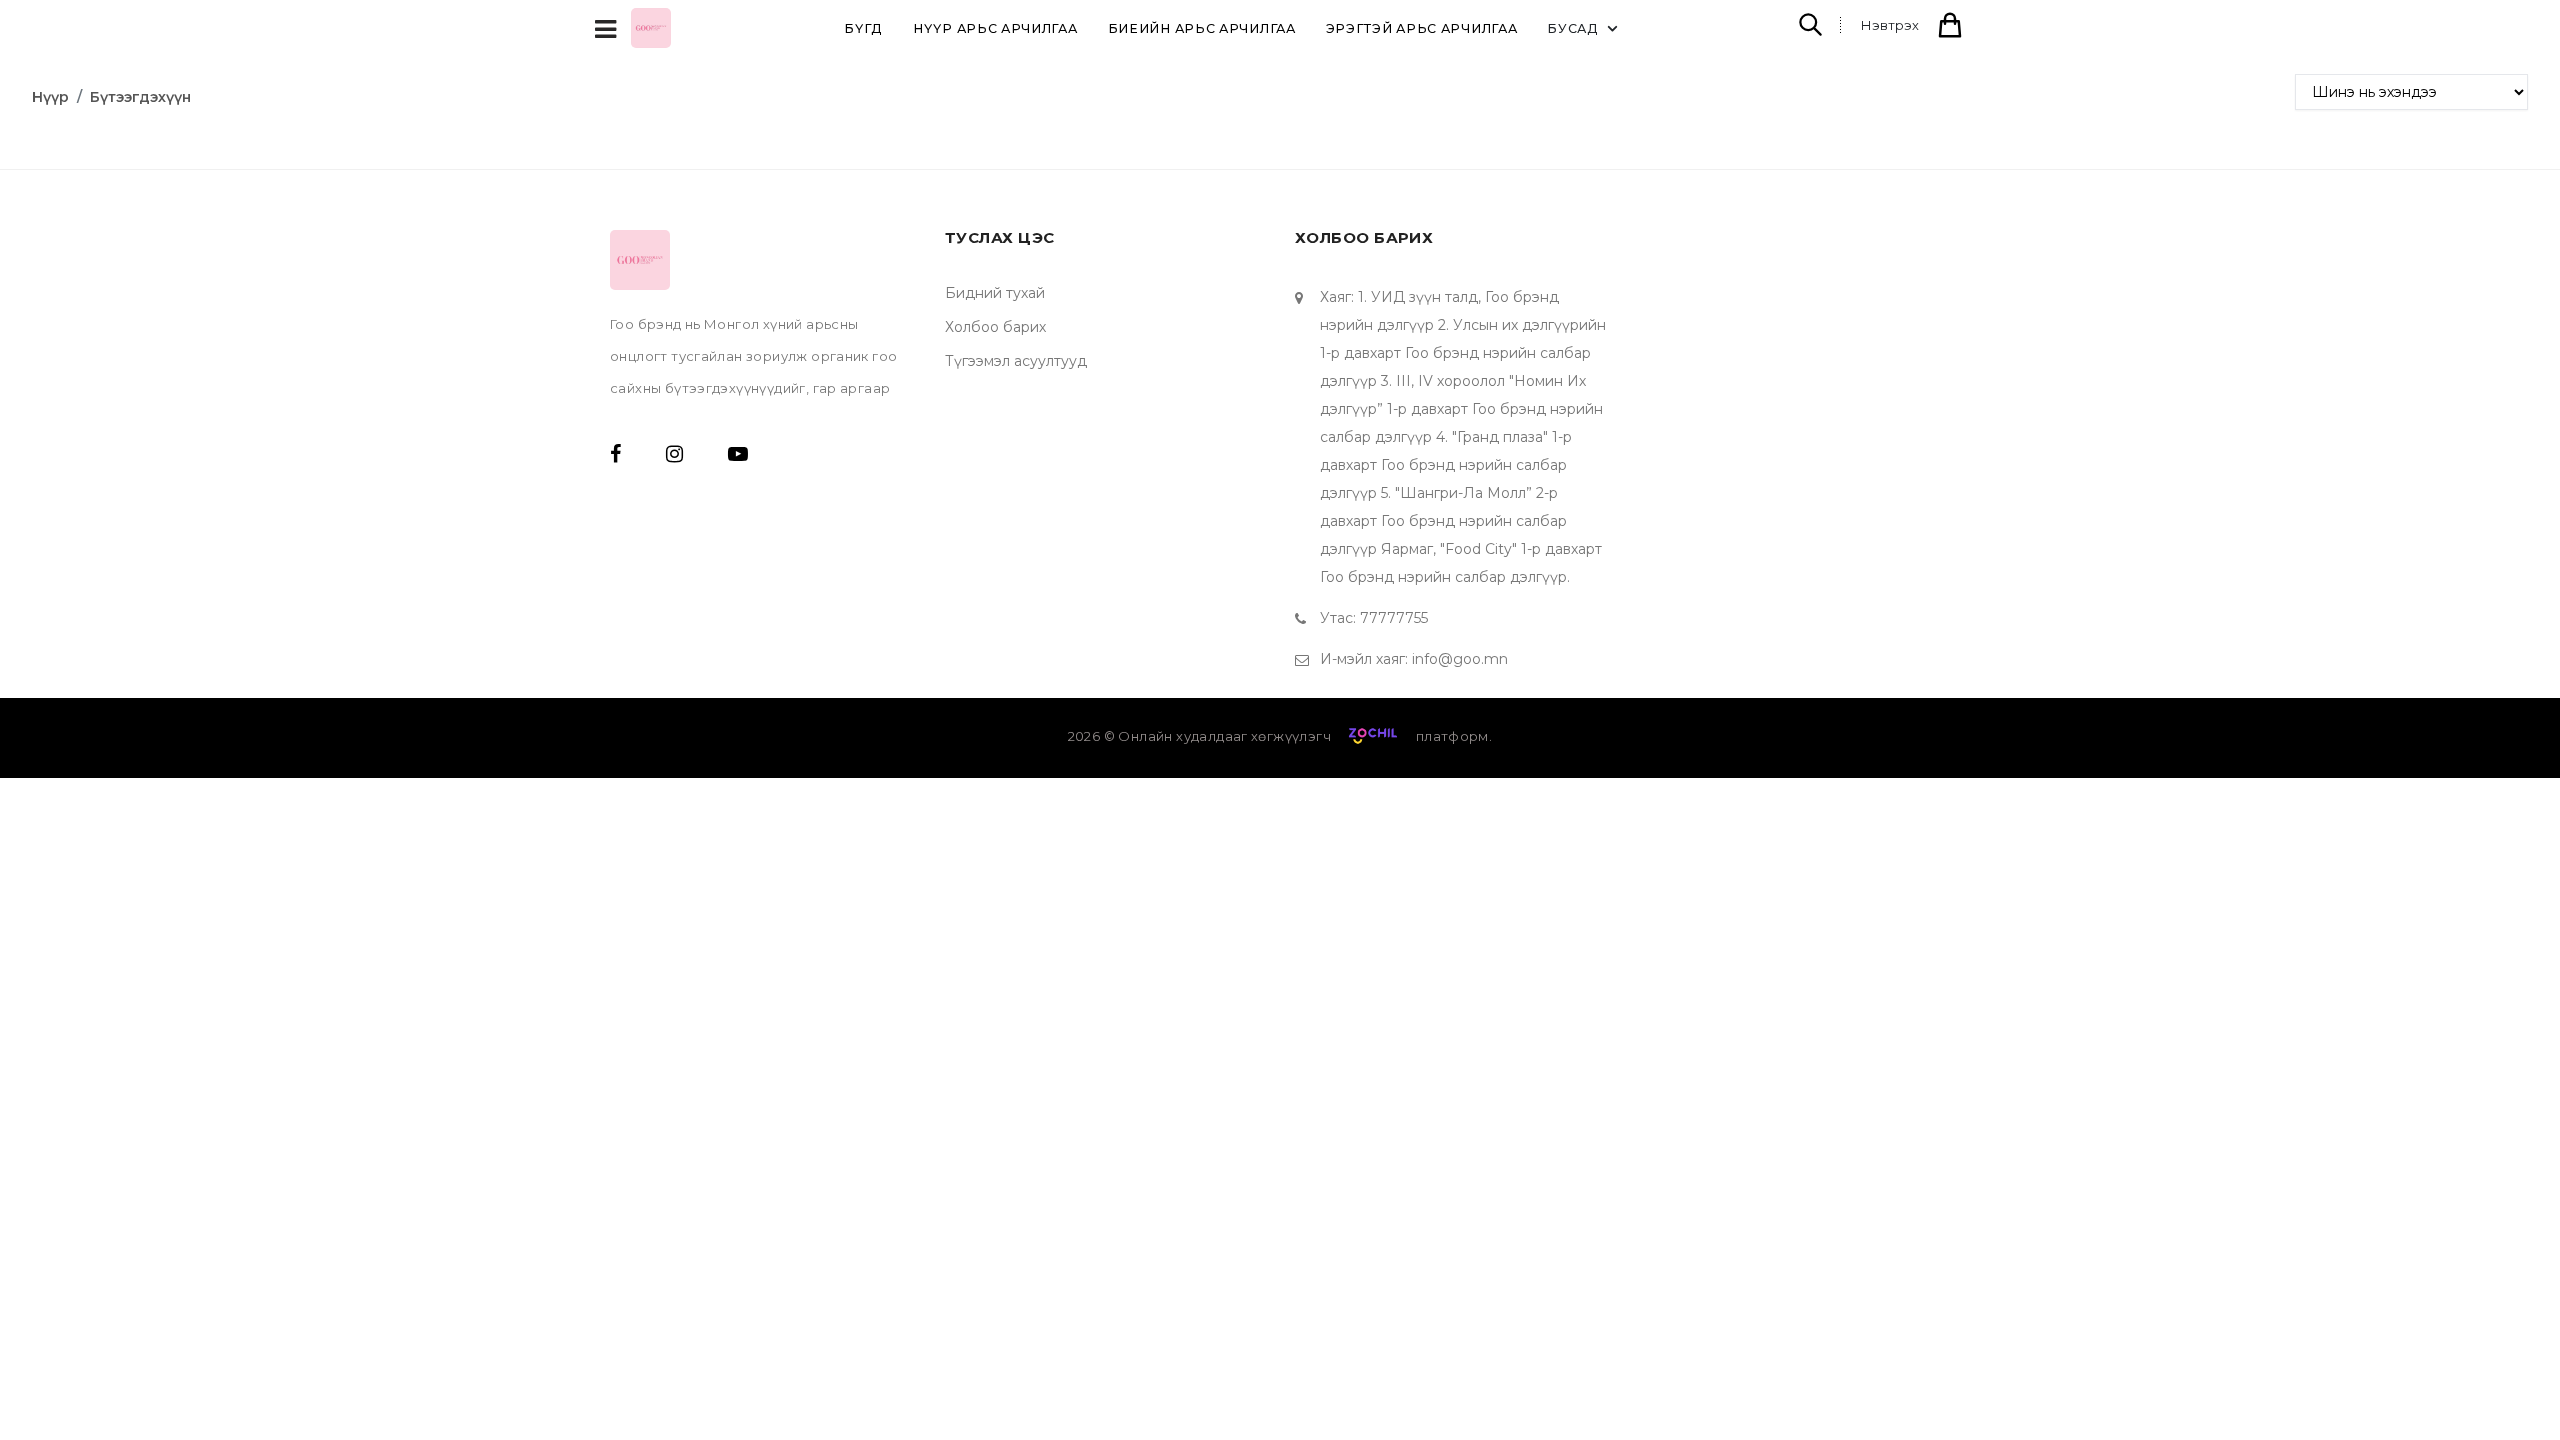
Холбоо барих (995, 327)
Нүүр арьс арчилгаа (995, 28)
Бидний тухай (995, 293)
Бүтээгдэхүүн (140, 97)
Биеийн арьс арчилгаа (1202, 28)
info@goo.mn (1460, 659)
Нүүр (50, 97)
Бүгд (863, 28)
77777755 (1394, 618)
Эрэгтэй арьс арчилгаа (1422, 28)
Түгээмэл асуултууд (1016, 361)
